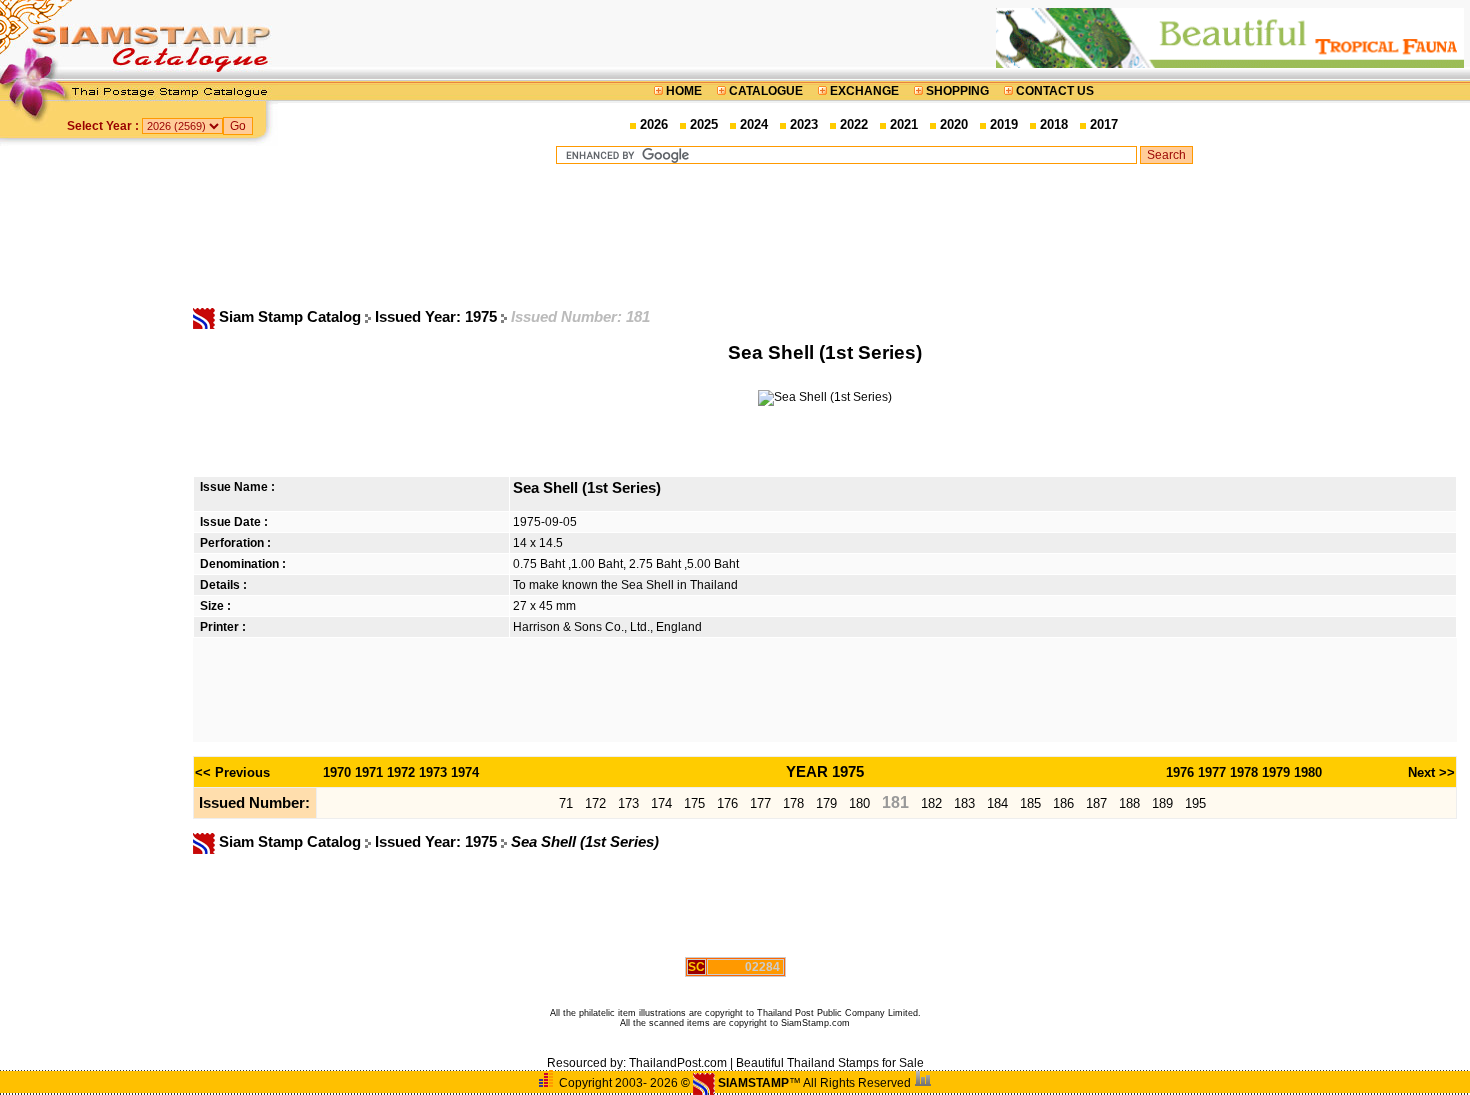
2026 (654, 124)
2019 (1004, 124)
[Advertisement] (874, 235)
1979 (1276, 772)
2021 (904, 124)
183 (964, 803)
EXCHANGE (864, 91)
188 (1129, 803)
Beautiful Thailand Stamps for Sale (830, 1063)
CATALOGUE (766, 91)
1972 (401, 772)
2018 (1054, 124)
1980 (1308, 772)
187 (1096, 803)
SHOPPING (957, 91)
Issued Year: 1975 (438, 317)
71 (566, 803)
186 (1063, 803)
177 (760, 803)
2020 (954, 124)
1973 (433, 772)
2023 (804, 124)
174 (661, 803)
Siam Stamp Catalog (290, 317)
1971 (369, 772)
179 (826, 803)
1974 (465, 772)
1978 (1244, 772)
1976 (1180, 772)
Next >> (1431, 772)
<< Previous (232, 772)
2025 (704, 124)
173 (628, 803)
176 (727, 803)
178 (793, 803)
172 (595, 803)
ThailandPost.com (678, 1063)
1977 (1212, 772)
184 (997, 803)
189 (1162, 803)
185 (1030, 803)
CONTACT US (1053, 91)
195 (1195, 803)
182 (931, 803)
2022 (854, 124)
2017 (1104, 124)
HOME (684, 91)
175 (694, 803)
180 (859, 803)
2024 (754, 124)
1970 (337, 772)
